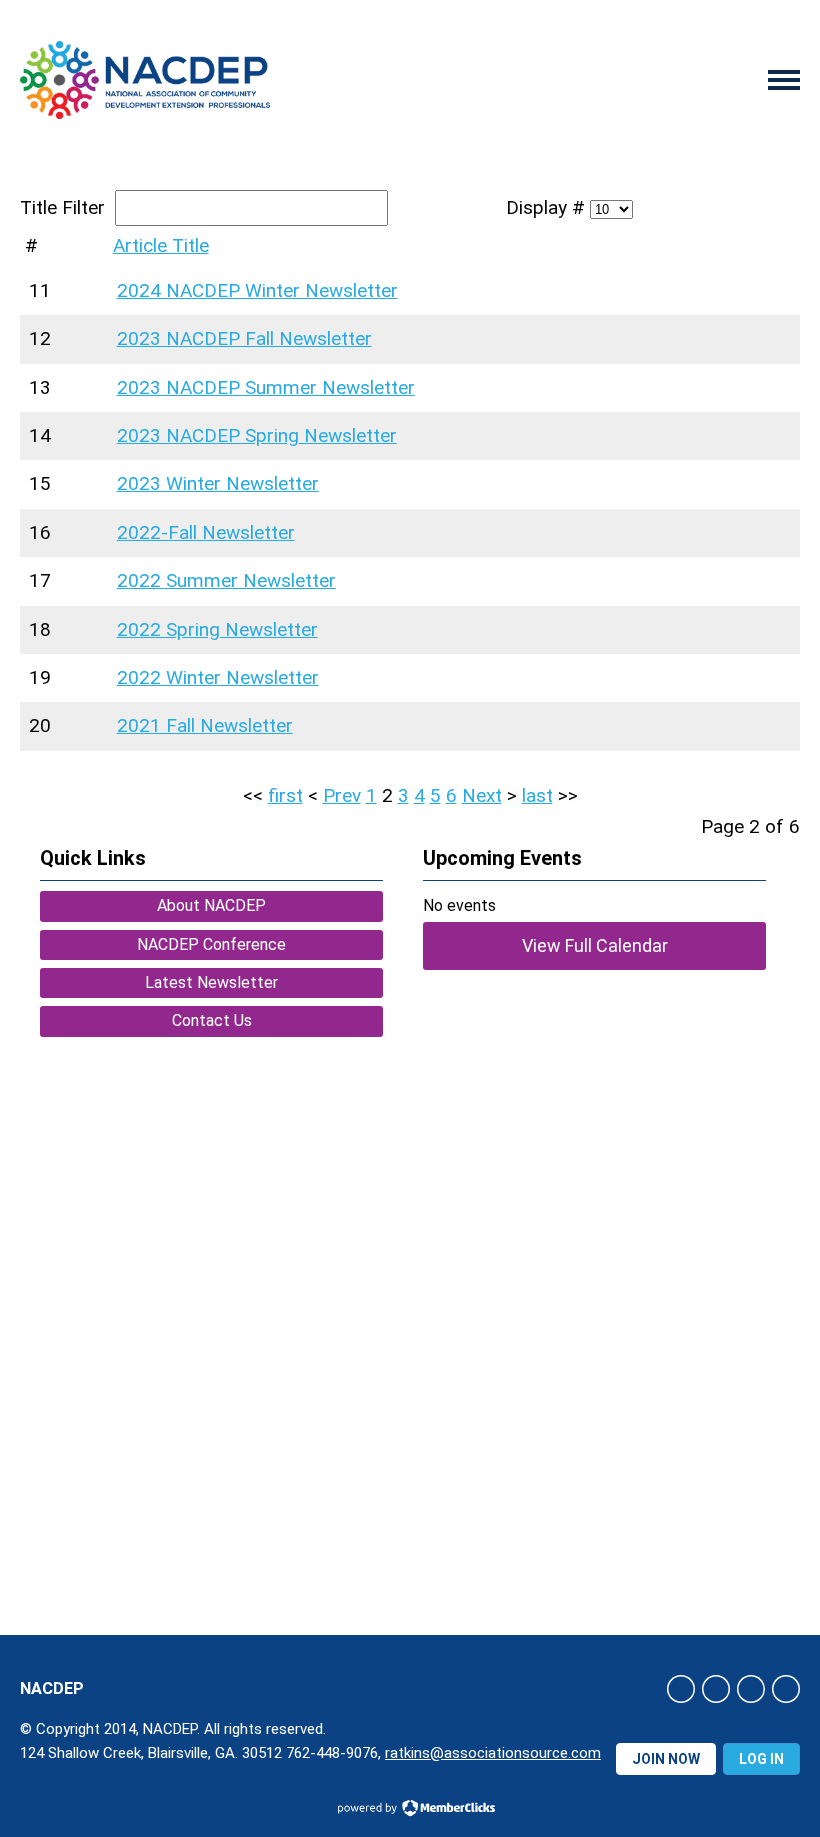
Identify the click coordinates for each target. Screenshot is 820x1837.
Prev (342, 795)
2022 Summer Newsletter (226, 580)
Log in (761, 1759)
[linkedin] (751, 1689)
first (285, 795)
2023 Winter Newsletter (218, 483)
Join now (666, 1759)
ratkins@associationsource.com (493, 1753)
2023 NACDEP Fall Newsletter (244, 338)
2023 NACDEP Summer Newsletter (266, 387)
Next (482, 795)
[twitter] (716, 1689)
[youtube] (786, 1689)
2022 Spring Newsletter (217, 629)
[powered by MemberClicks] (410, 1810)
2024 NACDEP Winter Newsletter (257, 290)
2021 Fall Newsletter (205, 725)
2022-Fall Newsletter (206, 532)
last (537, 795)
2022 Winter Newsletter (218, 677)
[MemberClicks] (145, 80)
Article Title (161, 245)
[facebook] (681, 1689)
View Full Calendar (595, 945)
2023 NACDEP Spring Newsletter (257, 435)
